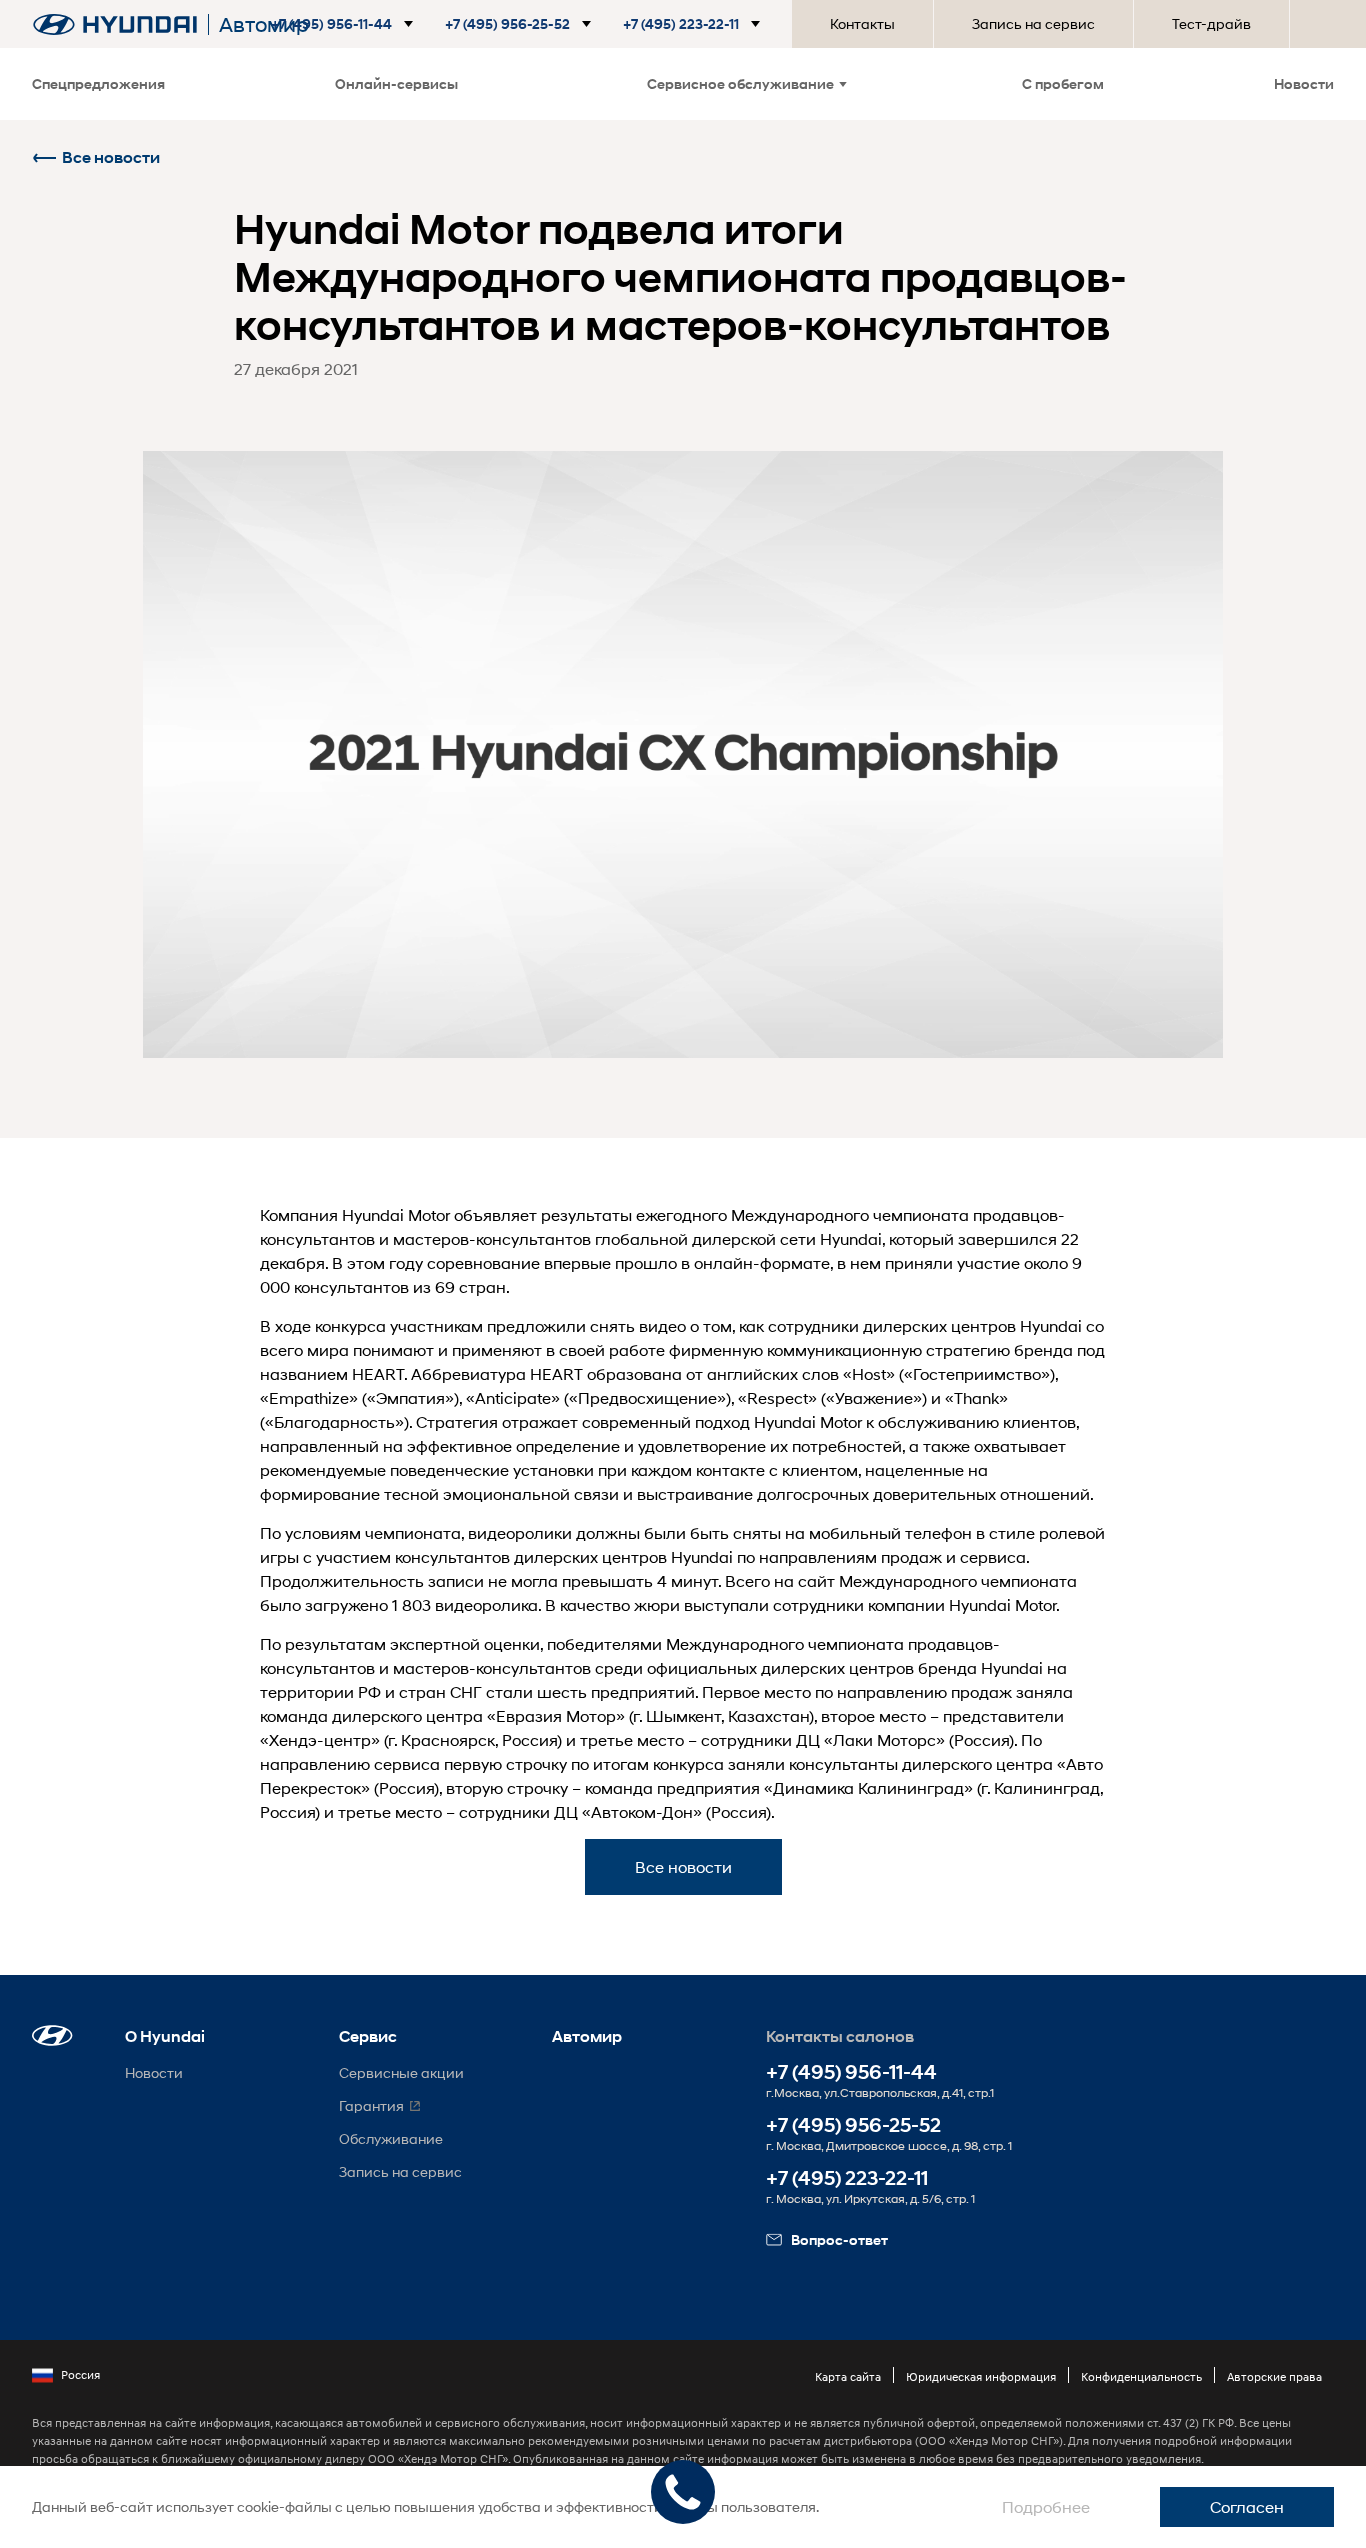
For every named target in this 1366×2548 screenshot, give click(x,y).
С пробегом (1063, 83)
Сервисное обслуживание (740, 83)
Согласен (1247, 2506)
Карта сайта (848, 2376)
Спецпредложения (98, 83)
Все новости (111, 157)
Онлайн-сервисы (396, 83)
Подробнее (1046, 2506)
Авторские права (1274, 2376)
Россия (80, 2374)
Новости (1304, 83)
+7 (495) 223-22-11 (847, 2178)
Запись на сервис (1033, 23)
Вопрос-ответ (839, 2239)
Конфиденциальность (1141, 2376)
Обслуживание (391, 2138)
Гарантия (371, 2105)
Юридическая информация (981, 2376)
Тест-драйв (1211, 23)
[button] (358, 24)
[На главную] (115, 24)
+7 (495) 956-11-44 (851, 2072)
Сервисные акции (401, 2072)
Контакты (862, 23)
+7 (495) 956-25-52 (853, 2125)
